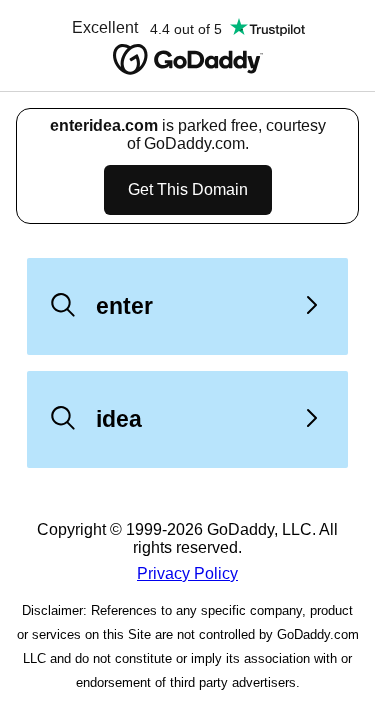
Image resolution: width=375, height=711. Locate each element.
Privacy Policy (187, 573)
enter (124, 306)
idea (119, 419)
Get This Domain (188, 189)
